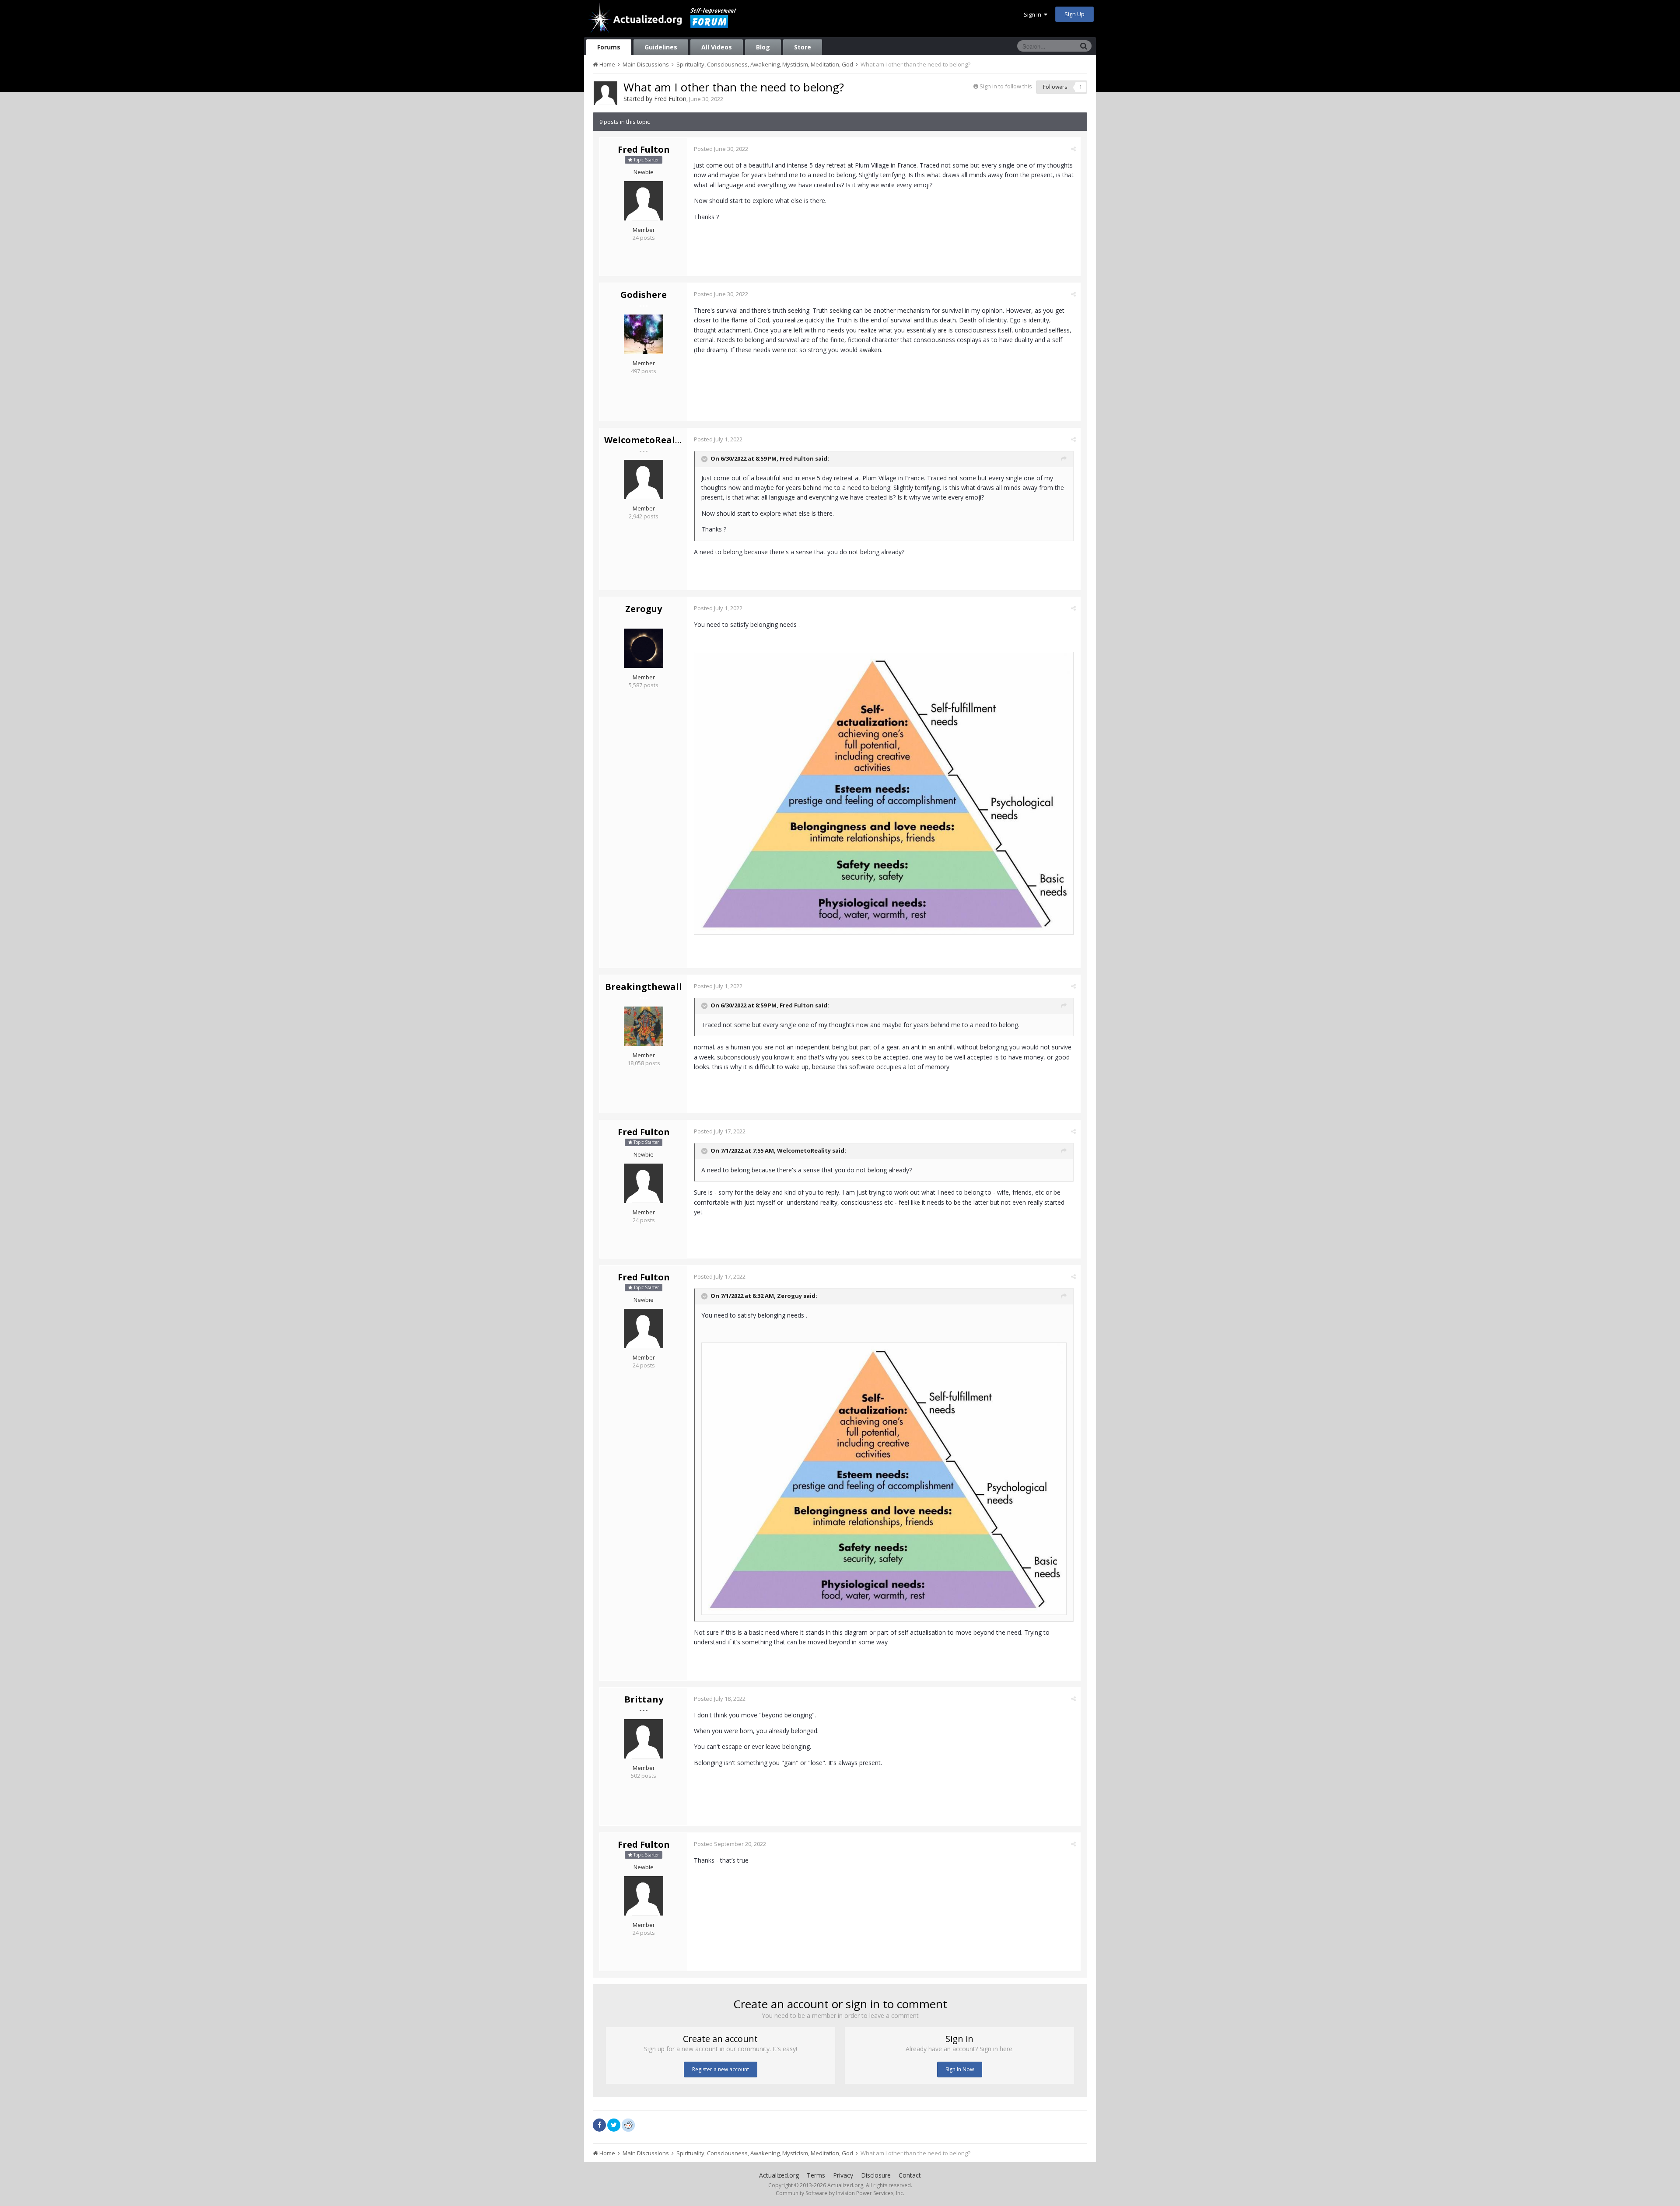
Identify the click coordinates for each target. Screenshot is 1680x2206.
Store (803, 47)
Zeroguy (644, 609)
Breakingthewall (644, 987)
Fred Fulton (670, 99)
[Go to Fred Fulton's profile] (605, 93)
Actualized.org (779, 2175)
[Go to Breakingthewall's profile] (644, 1026)
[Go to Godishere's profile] (644, 334)
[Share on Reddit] (628, 2124)
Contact (910, 2175)
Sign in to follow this (1006, 86)
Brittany (644, 1699)
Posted (721, 149)
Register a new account (721, 2069)
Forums (609, 47)
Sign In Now (960, 2069)
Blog (763, 47)
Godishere (644, 295)
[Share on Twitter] (614, 2125)
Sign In (1034, 14)
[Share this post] (1073, 149)
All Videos (717, 47)
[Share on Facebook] (599, 2125)
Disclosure (876, 2175)
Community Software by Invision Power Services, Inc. (840, 2193)
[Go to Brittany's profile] (644, 1739)
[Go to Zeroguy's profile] (644, 648)
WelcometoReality (646, 440)
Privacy (843, 2175)
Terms (816, 2175)
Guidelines (661, 47)
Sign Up (1074, 14)
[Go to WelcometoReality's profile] (644, 479)
